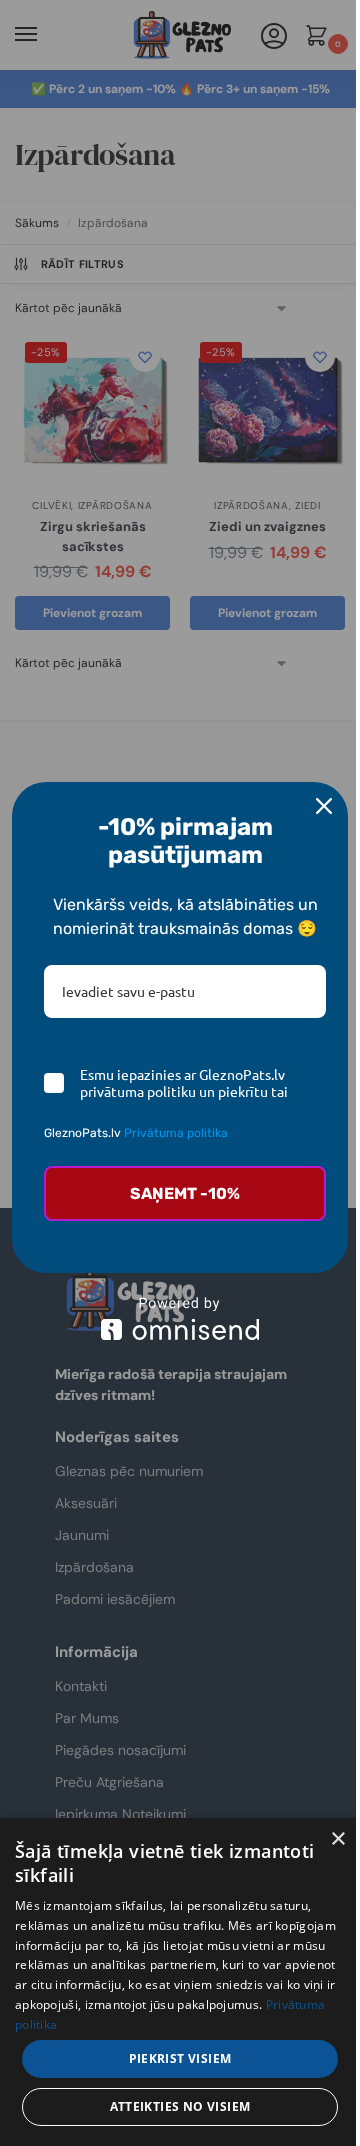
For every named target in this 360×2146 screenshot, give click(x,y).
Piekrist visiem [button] (180, 2058)
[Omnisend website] (180, 1318)
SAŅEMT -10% (185, 1193)
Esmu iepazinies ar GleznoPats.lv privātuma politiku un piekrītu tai (184, 1083)
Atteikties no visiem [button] (180, 2106)
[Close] (324, 806)
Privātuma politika (176, 1133)
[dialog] (180, 1982)
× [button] (337, 1839)
